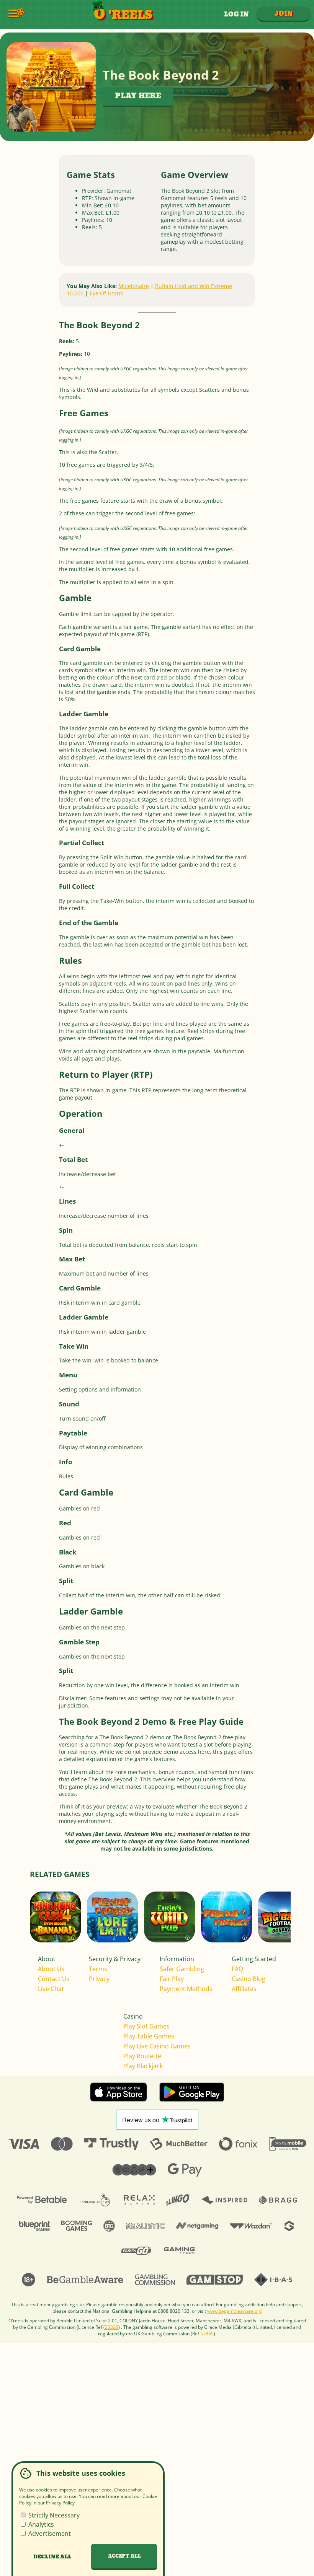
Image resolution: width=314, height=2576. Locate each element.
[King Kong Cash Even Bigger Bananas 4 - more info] (73, 1935)
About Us (51, 1969)
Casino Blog (249, 1979)
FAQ (237, 1969)
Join (284, 14)
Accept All (124, 2556)
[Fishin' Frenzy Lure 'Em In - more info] (130, 1935)
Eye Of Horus (106, 293)
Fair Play (172, 1979)
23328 (112, 2327)
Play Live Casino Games (157, 2046)
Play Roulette (142, 2056)
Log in (236, 14)
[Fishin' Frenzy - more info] (244, 1935)
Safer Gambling (182, 1969)
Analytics (40, 2524)
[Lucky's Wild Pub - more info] (187, 1935)
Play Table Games (149, 2036)
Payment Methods (186, 1989)
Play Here (138, 96)
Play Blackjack (143, 2066)
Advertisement (49, 2534)
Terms (98, 1969)
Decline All (52, 2557)
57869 (207, 2334)
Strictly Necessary (53, 2515)
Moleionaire (134, 286)
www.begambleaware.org (235, 2311)
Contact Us (54, 1979)
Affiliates (244, 1989)
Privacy (99, 1979)
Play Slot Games (146, 2026)
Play (112, 1926)
